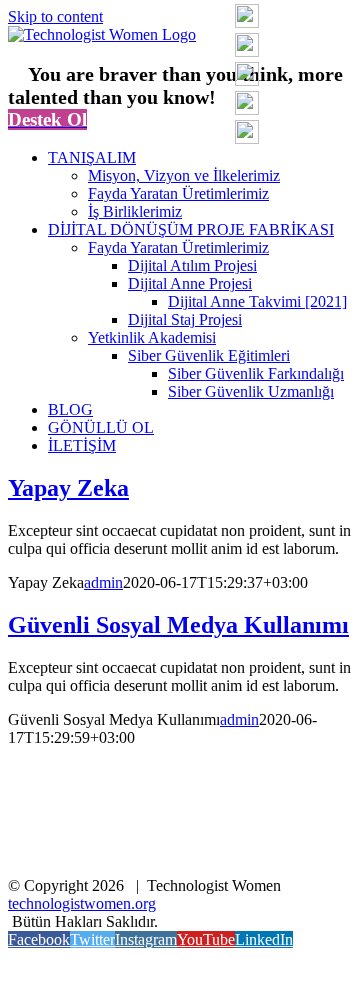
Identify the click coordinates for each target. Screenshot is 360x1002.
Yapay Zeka (68, 488)
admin (103, 582)
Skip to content (55, 16)
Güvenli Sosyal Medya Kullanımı (178, 625)
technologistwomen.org (82, 903)
